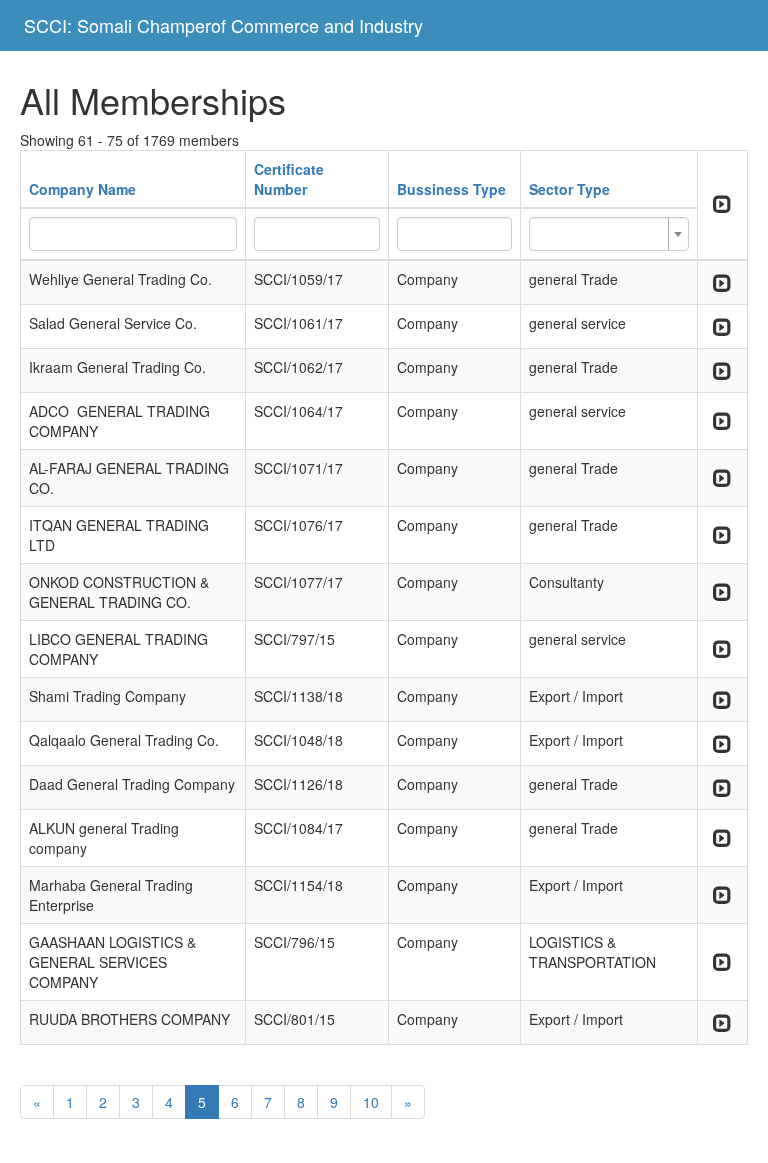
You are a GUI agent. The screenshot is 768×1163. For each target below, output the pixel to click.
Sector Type (569, 189)
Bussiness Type (451, 189)
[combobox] (608, 234)
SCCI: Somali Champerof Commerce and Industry (223, 25)
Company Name (82, 189)
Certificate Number (289, 179)
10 (371, 1102)
